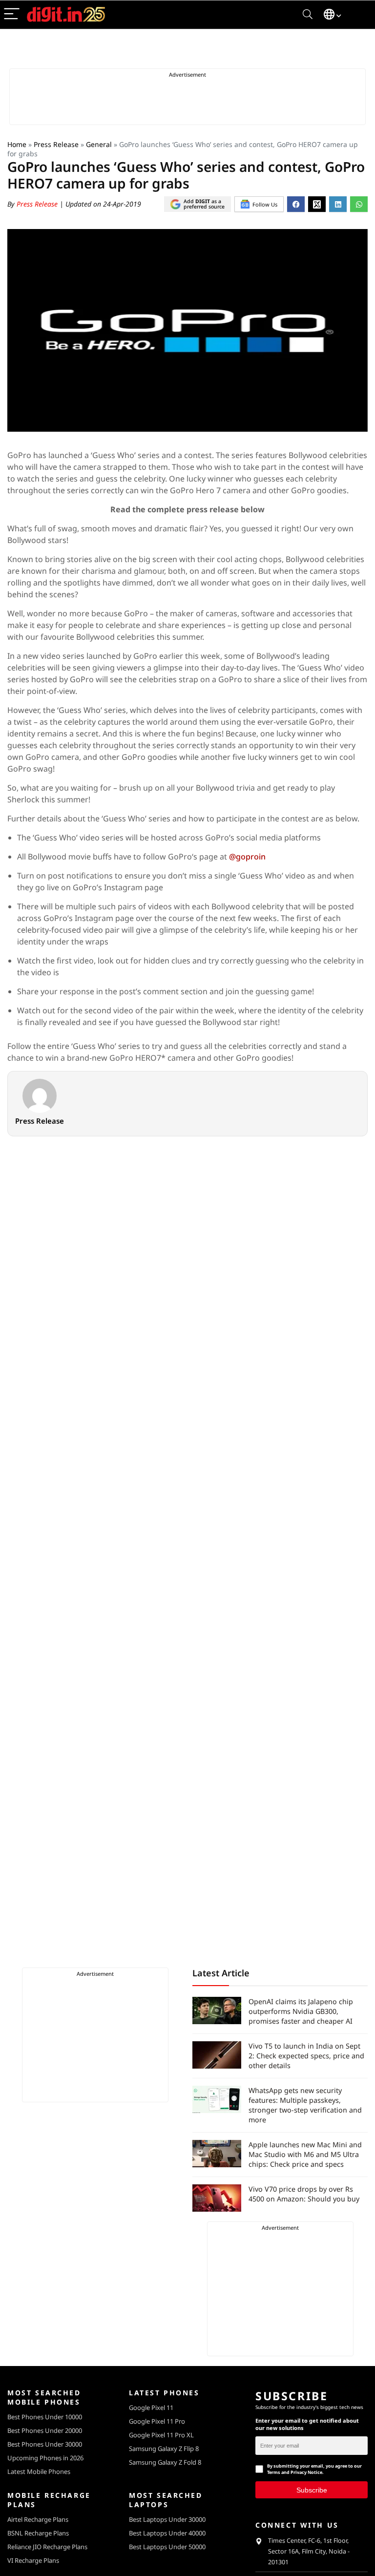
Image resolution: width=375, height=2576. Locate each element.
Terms (274, 2472)
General (99, 144)
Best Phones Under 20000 (45, 2430)
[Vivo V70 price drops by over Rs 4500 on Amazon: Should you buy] (217, 2198)
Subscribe (312, 2490)
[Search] (308, 14)
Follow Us (265, 204)
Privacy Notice (306, 2472)
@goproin (247, 857)
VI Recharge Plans (33, 2560)
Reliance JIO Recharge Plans (47, 2547)
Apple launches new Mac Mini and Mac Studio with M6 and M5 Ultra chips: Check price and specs (305, 2154)
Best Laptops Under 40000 (167, 2533)
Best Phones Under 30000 (45, 2444)
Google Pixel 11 (151, 2408)
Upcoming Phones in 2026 (45, 2458)
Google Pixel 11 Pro (157, 2421)
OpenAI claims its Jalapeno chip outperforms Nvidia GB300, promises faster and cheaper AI (301, 2011)
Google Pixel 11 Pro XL (161, 2435)
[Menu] (12, 14)
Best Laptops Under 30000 (167, 2519)
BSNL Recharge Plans (38, 2533)
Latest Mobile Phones (39, 2471)
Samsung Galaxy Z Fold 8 (165, 2462)
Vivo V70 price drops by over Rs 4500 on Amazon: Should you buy (304, 2194)
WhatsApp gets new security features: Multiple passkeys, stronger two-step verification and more (305, 2105)
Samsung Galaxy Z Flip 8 (164, 2449)
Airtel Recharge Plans (38, 2519)
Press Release (56, 144)
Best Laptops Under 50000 (167, 2547)
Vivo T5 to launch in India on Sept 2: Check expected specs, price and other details (306, 2056)
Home (17, 144)
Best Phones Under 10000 (45, 2417)
